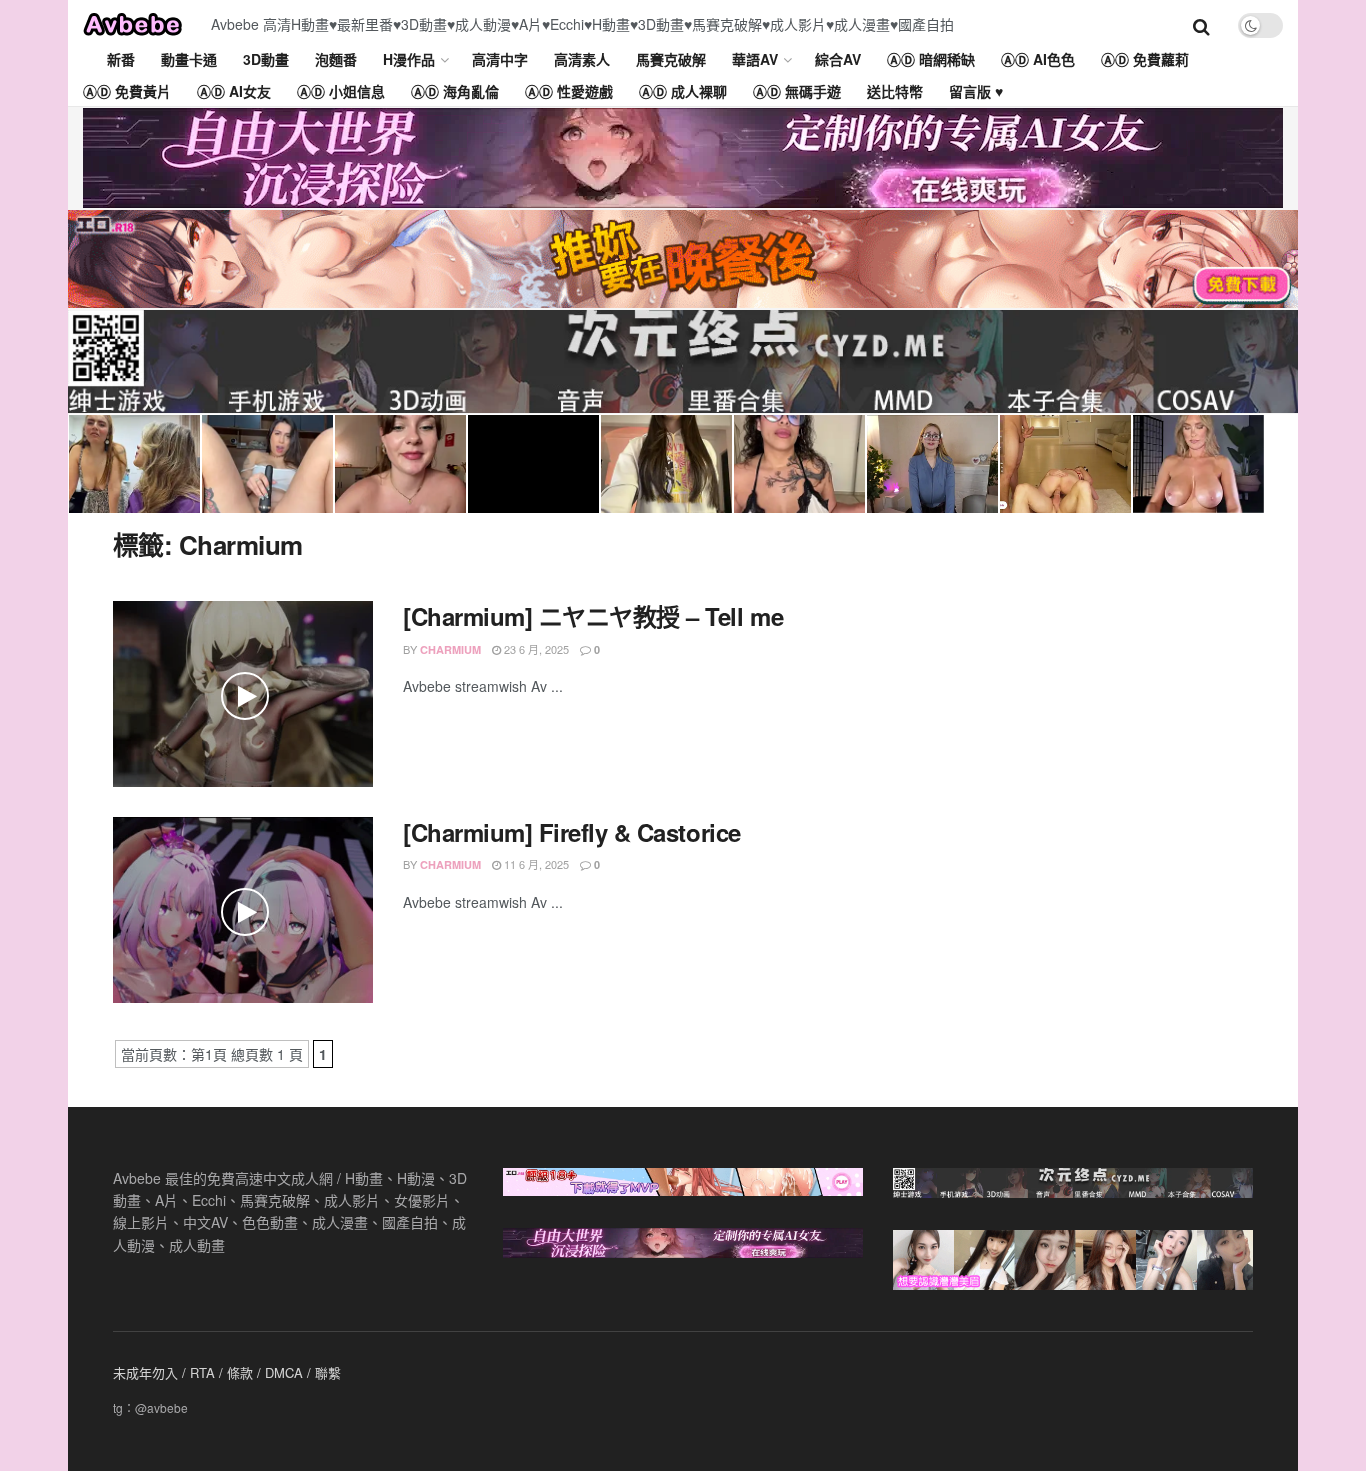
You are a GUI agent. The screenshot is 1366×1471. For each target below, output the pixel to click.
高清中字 (500, 59)
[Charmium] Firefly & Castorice (572, 832)
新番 (121, 59)
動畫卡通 (189, 59)
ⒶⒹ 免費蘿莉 (1145, 59)
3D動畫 (266, 59)
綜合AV (838, 59)
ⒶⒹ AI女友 (234, 91)
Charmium (450, 649)
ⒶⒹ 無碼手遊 (797, 91)
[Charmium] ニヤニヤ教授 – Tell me (593, 616)
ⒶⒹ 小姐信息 (341, 91)
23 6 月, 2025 (535, 649)
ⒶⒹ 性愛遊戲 (569, 91)
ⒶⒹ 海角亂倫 (455, 91)
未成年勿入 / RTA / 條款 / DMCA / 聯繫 (227, 1372)
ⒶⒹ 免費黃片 (127, 91)
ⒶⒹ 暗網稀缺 (931, 59)
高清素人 (582, 59)
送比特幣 (895, 91)
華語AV (755, 59)
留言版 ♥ (976, 91)
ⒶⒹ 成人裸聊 (683, 91)
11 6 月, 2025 (535, 864)
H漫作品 (409, 59)
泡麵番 (336, 59)
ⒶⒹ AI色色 (1038, 59)
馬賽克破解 (671, 59)
